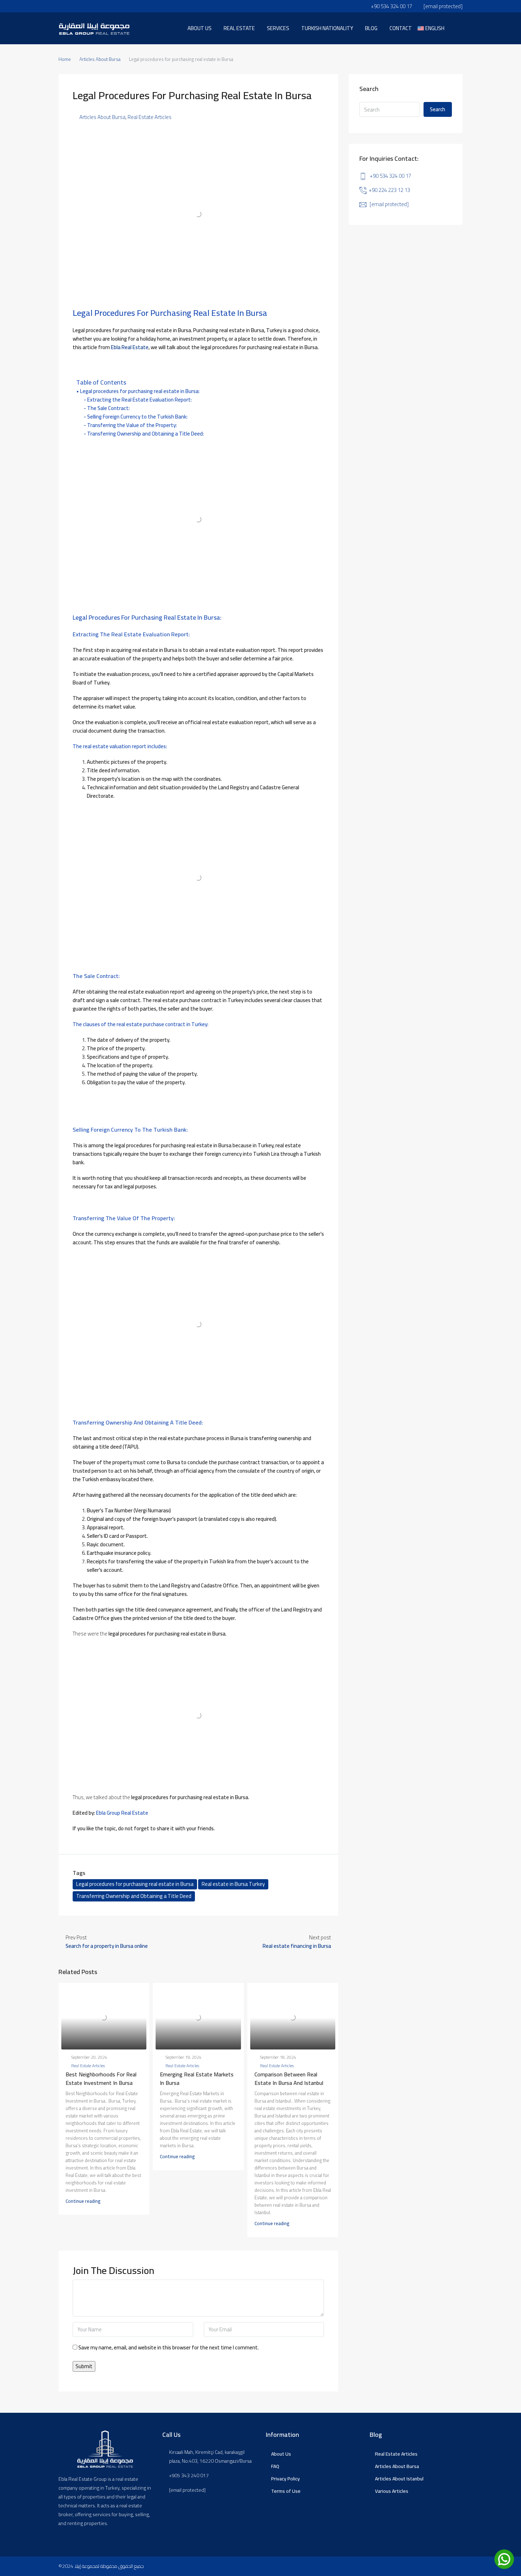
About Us (281, 2454)
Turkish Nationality (327, 28)
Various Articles (392, 2491)
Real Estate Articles (150, 117)
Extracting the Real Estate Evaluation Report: (139, 400)
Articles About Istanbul (399, 2479)
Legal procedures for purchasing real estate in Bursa (135, 1884)
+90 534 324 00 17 (390, 176)
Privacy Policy (285, 2479)
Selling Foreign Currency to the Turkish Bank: (137, 417)
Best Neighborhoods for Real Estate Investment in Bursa (101, 2079)
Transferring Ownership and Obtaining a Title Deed (134, 1896)
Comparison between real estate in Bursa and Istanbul (289, 2079)
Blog (371, 28)
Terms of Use (286, 2491)
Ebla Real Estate (130, 347)
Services (278, 28)
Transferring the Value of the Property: (132, 425)
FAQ (275, 2466)
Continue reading (83, 2201)
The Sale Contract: (108, 408)
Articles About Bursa (100, 59)
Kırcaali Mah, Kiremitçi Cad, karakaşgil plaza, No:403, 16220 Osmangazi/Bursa (210, 2457)
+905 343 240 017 (189, 2476)
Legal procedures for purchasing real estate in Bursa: (140, 391)
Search (438, 109)
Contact (401, 28)
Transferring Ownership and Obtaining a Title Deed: (145, 434)
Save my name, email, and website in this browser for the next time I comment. (169, 2348)
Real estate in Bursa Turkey (233, 1884)
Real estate (239, 28)
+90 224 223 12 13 (389, 190)
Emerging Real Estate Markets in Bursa (197, 2079)
